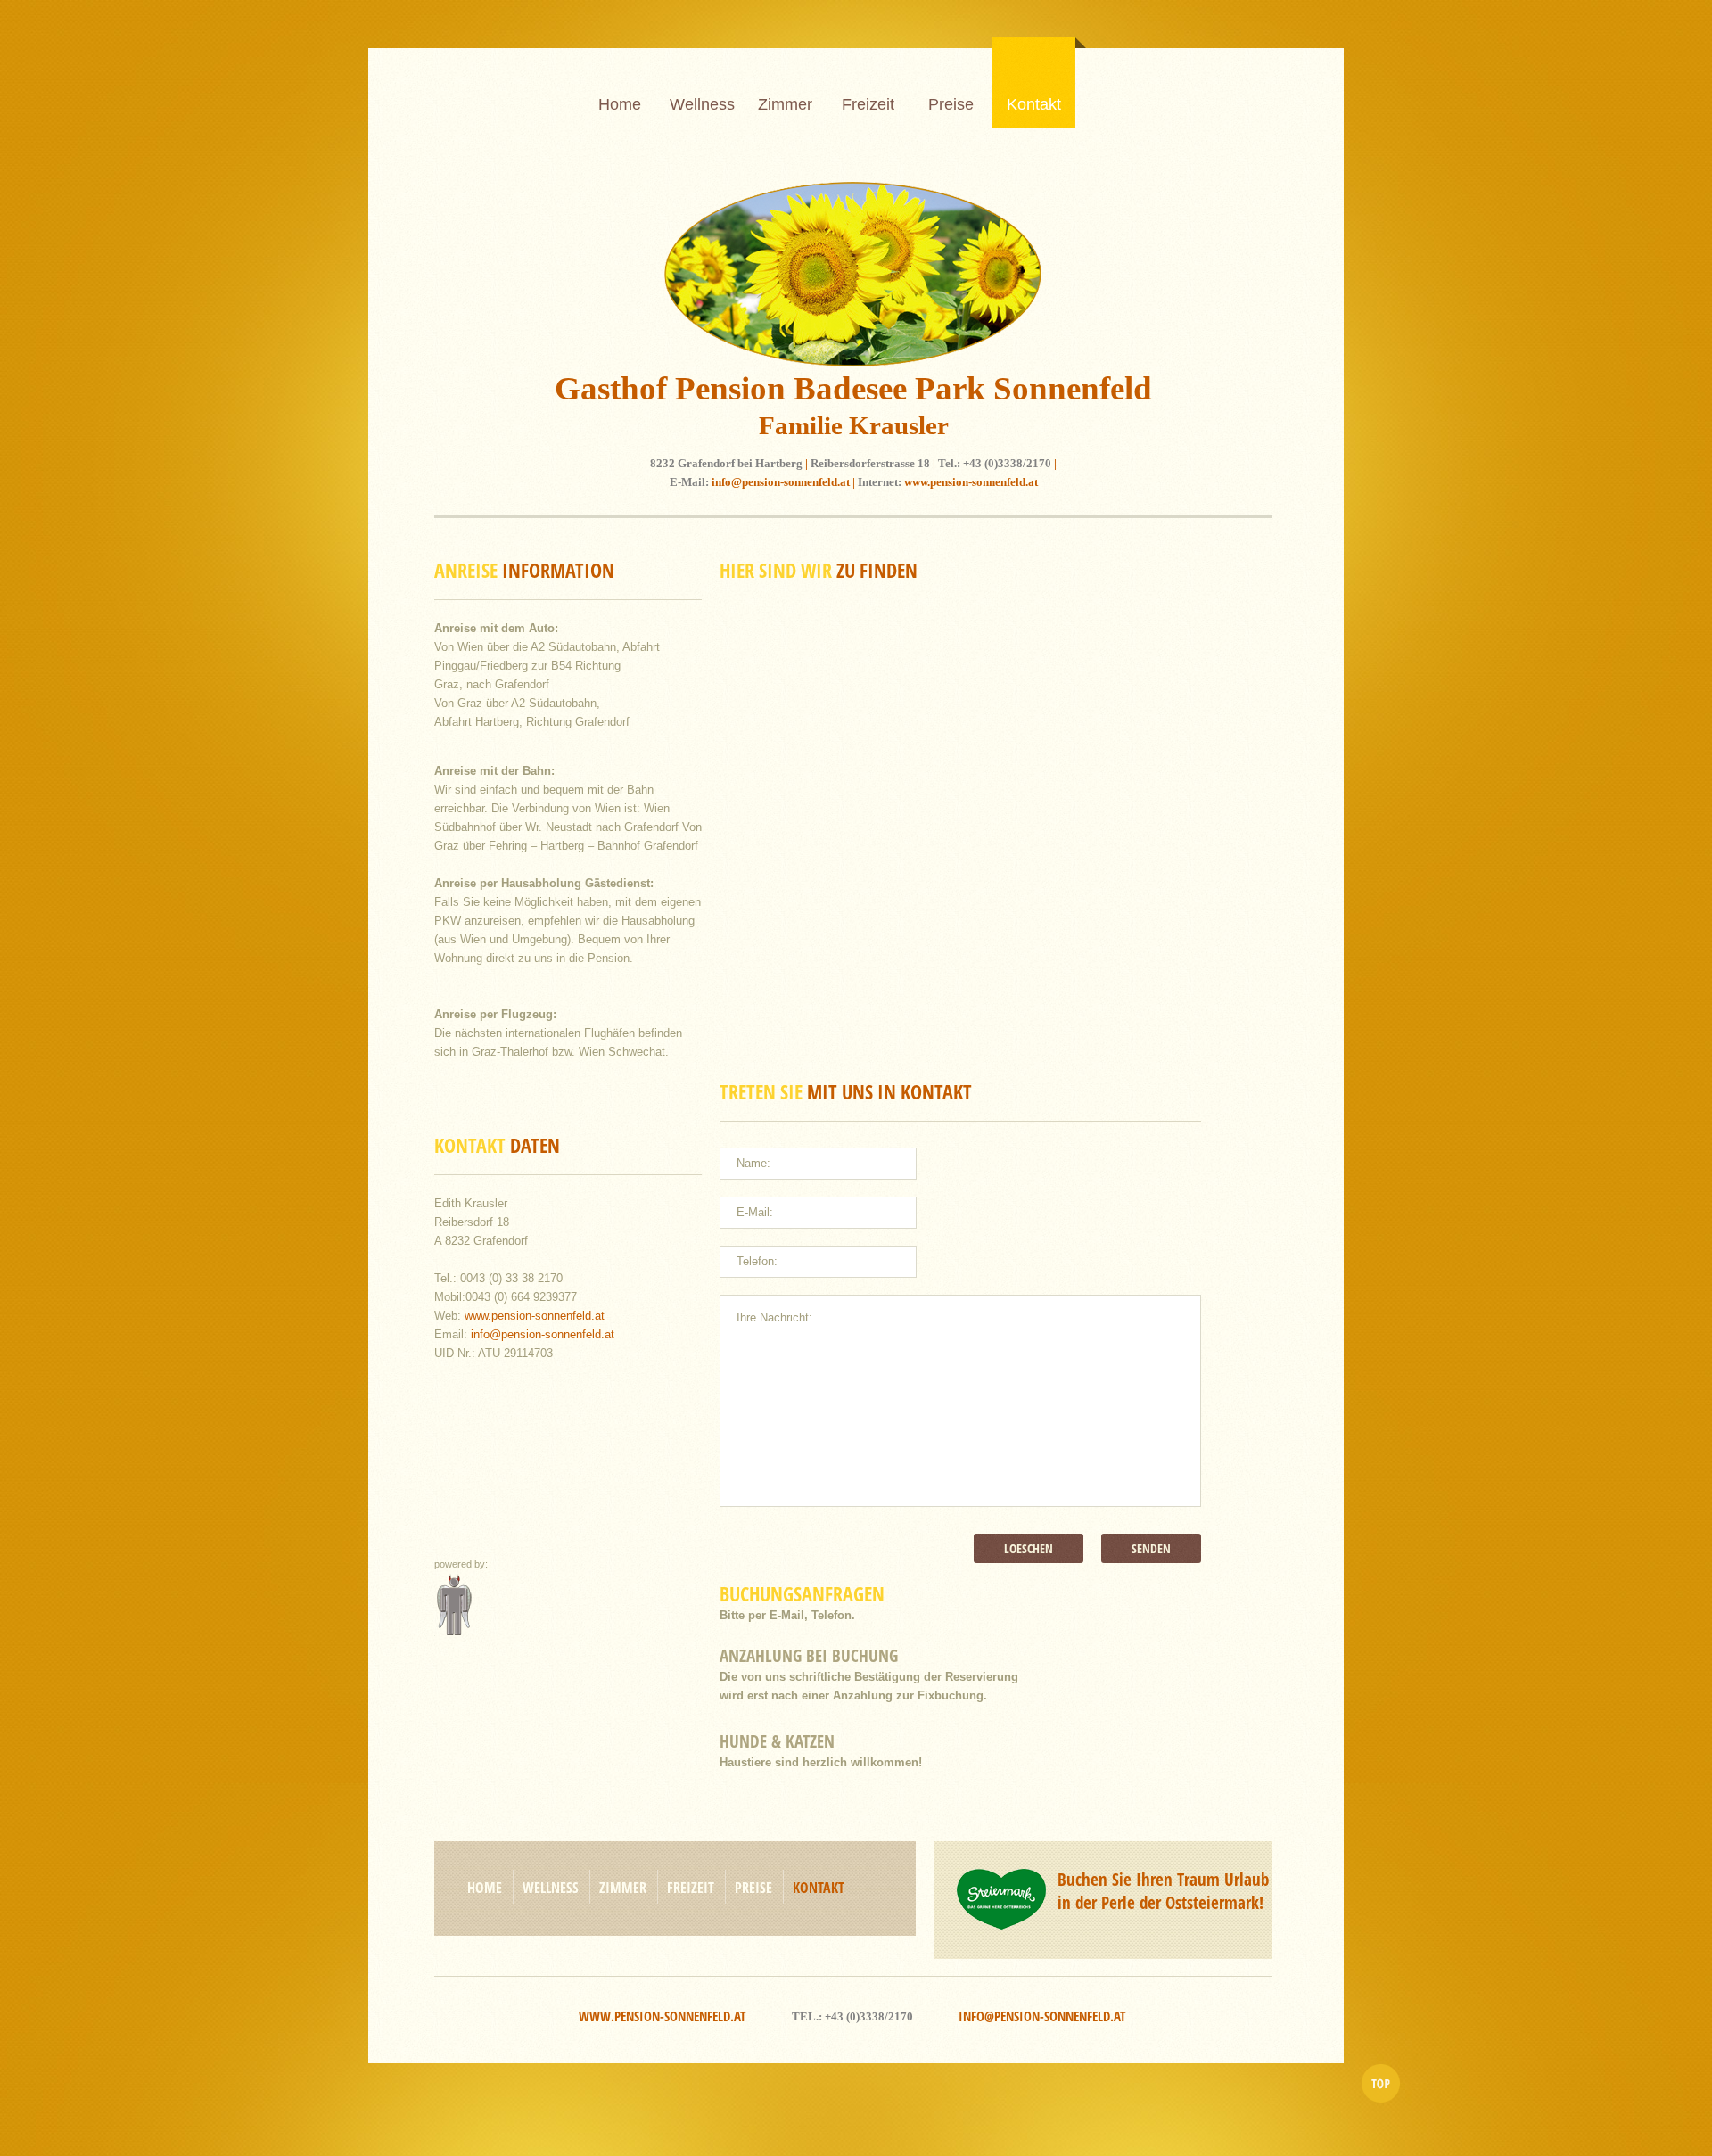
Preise (951, 104)
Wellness (702, 104)
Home (620, 104)
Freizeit (868, 104)
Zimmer (785, 104)
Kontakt (1034, 104)
